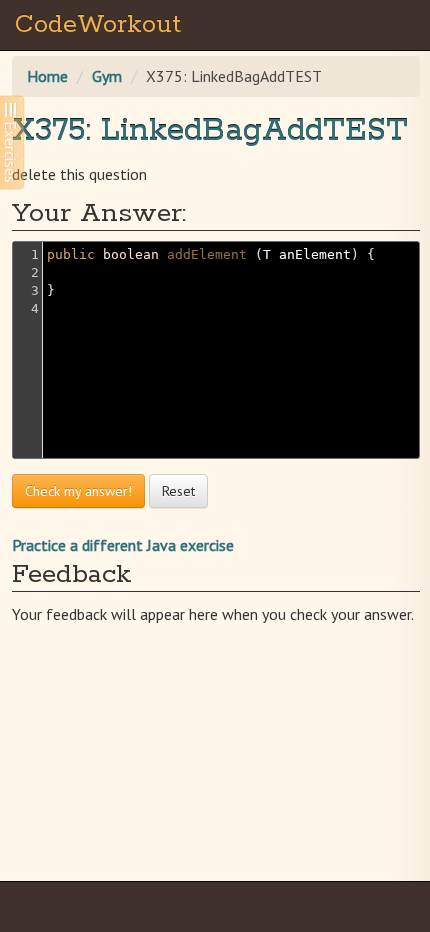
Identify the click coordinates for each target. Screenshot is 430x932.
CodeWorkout (98, 25)
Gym (107, 76)
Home (47, 76)
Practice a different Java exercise (123, 545)
